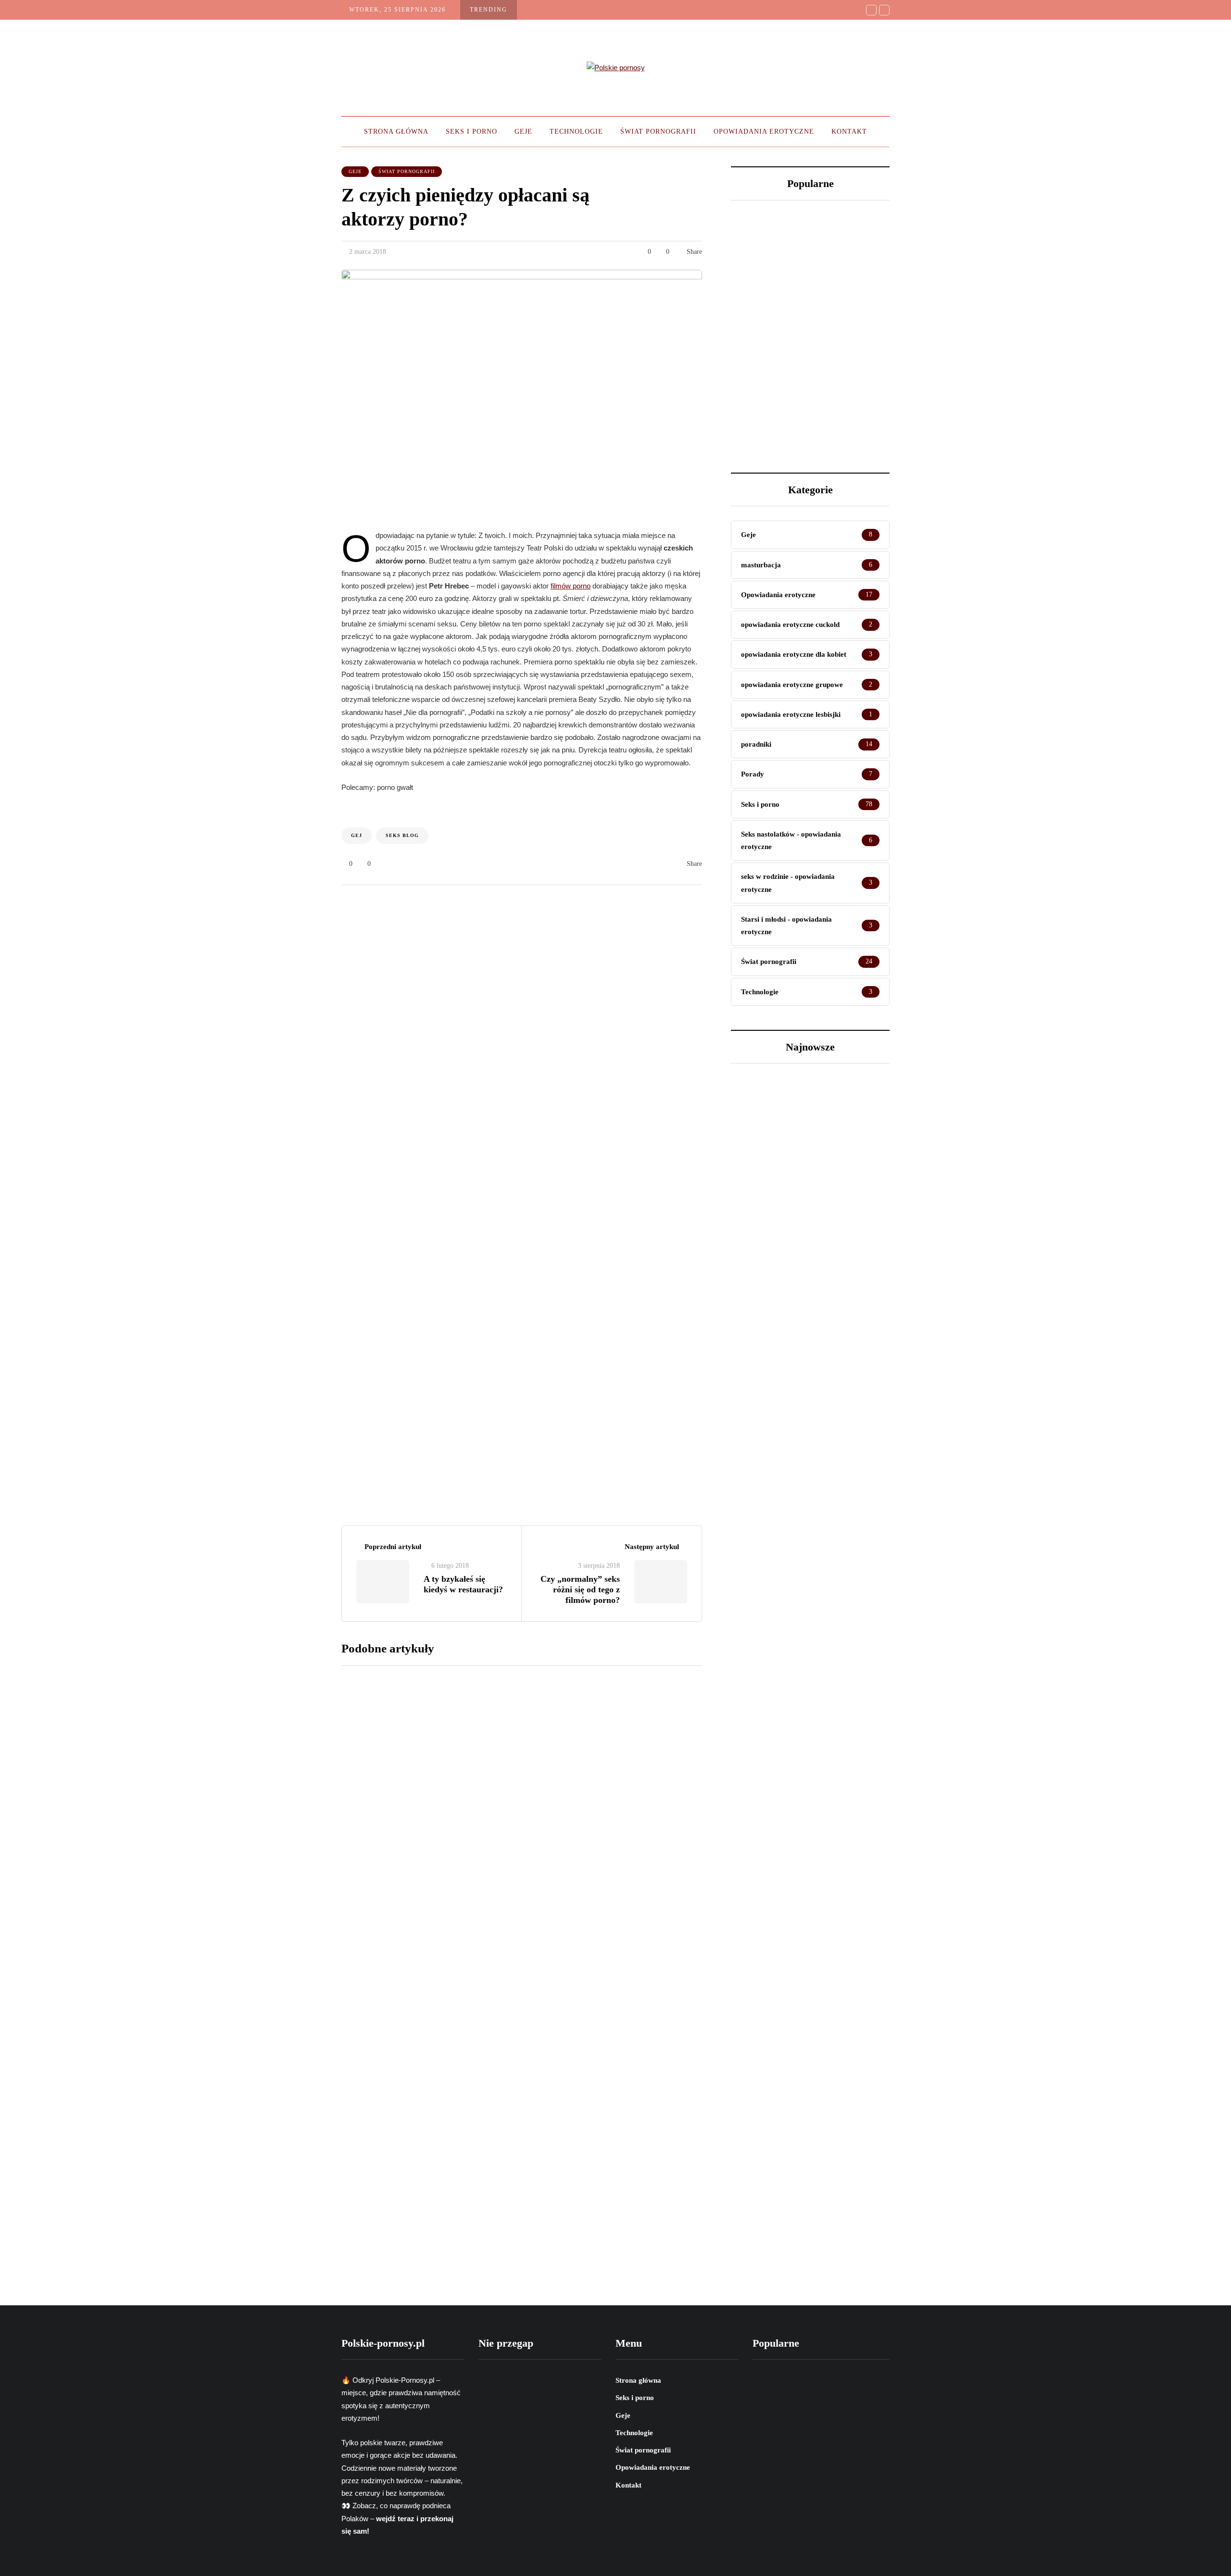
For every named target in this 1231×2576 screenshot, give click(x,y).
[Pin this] (293, 851)
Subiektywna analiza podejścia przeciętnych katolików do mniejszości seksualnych (604, 1824)
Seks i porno (471, 131)
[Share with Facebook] (293, 803)
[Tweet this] (293, 827)
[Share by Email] (293, 900)
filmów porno (571, 586)
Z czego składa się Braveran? (582, 1967)
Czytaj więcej (549, 1736)
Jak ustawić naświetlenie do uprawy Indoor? (844, 371)
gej (357, 835)
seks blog (402, 835)
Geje (523, 131)
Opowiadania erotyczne (764, 131)
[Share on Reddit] (293, 875)
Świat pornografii (658, 131)
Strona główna (396, 131)
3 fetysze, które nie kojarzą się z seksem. (848, 253)
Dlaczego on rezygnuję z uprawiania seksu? (766, 253)
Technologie (576, 131)
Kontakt (849, 131)
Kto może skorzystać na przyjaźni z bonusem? (756, 376)
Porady (759, 1328)
